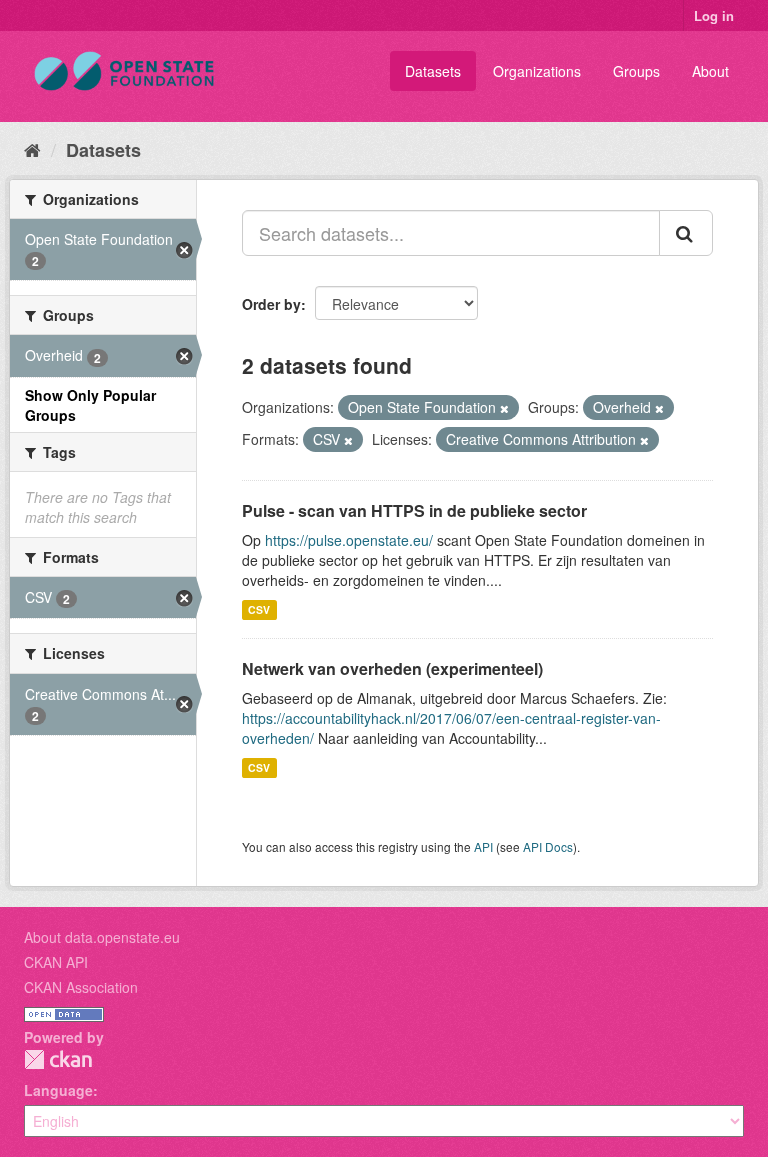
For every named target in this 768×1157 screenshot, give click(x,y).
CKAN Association (81, 987)
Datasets (433, 71)
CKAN (58, 1059)
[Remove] (504, 408)
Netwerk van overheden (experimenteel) (392, 668)
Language (58, 1090)
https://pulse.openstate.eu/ (349, 540)
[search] (686, 233)
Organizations (537, 71)
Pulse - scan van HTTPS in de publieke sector (414, 510)
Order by (271, 304)
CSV (259, 609)
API (483, 846)
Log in (714, 15)
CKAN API (56, 962)
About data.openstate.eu (102, 937)
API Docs (548, 846)
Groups (636, 71)
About (710, 71)
